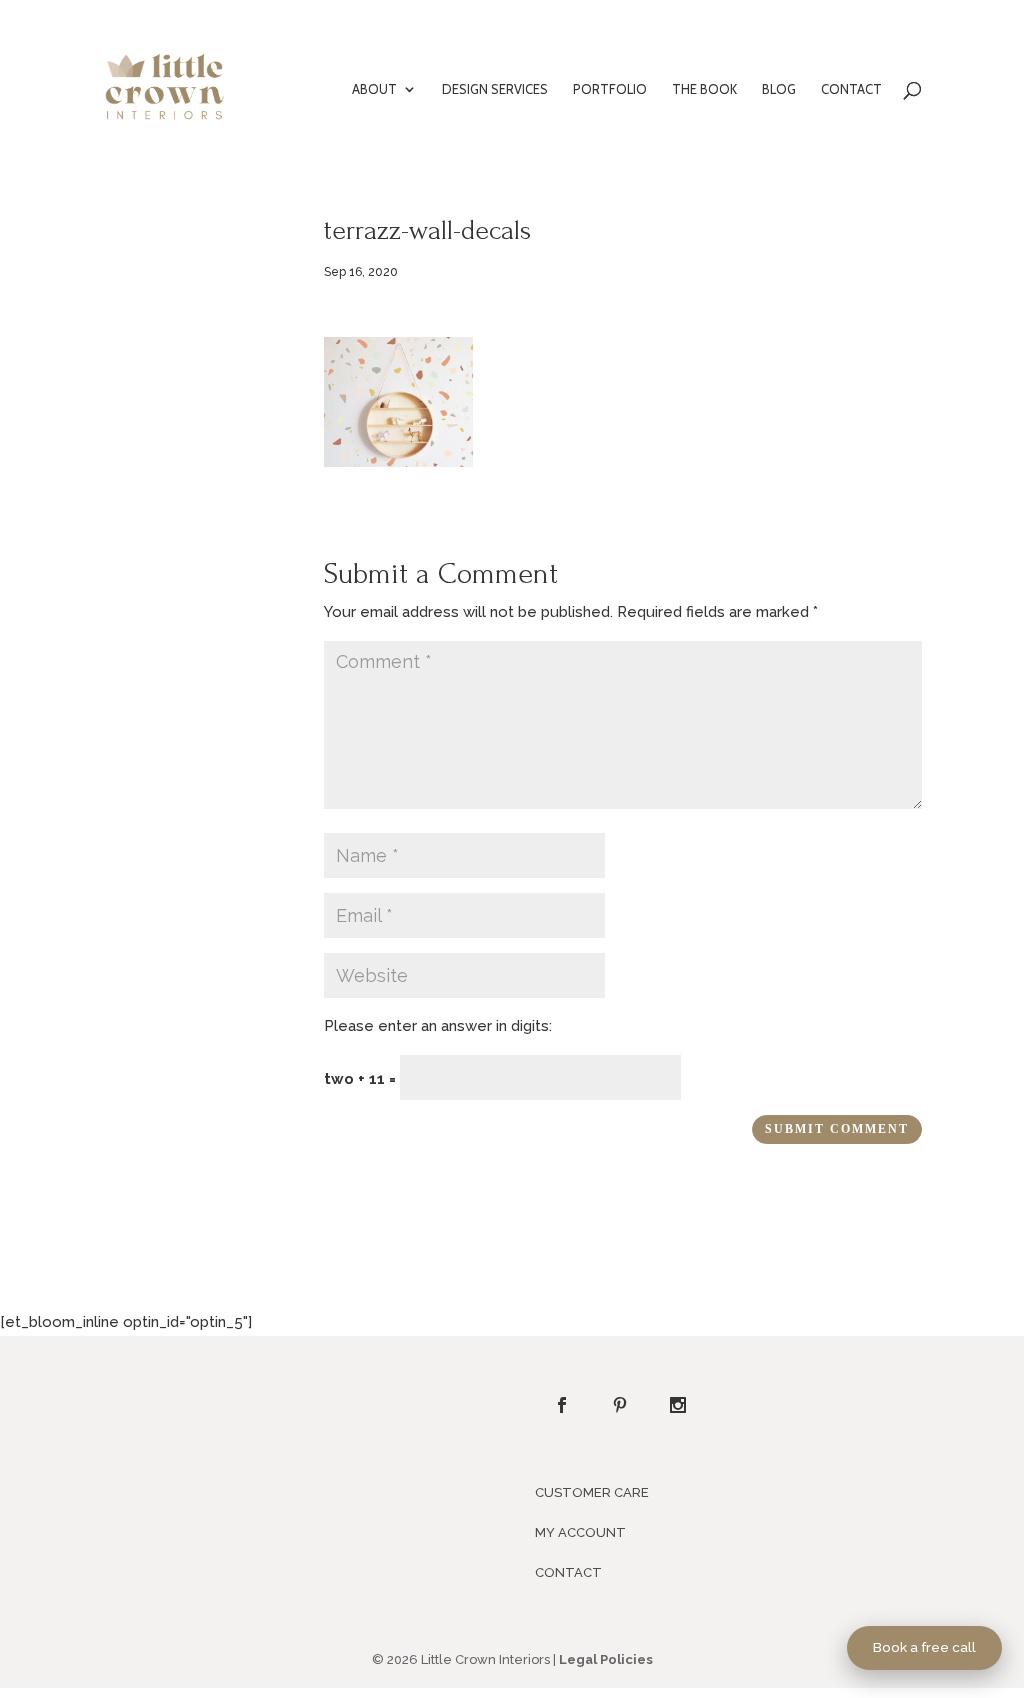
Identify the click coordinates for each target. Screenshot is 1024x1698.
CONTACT (851, 89)
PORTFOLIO (610, 89)
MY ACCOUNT (580, 1532)
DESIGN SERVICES (495, 89)
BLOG (779, 89)
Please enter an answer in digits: (438, 1026)
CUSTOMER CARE (592, 1492)
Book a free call (924, 1647)
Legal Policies (606, 1659)
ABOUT (374, 89)
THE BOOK (704, 89)
